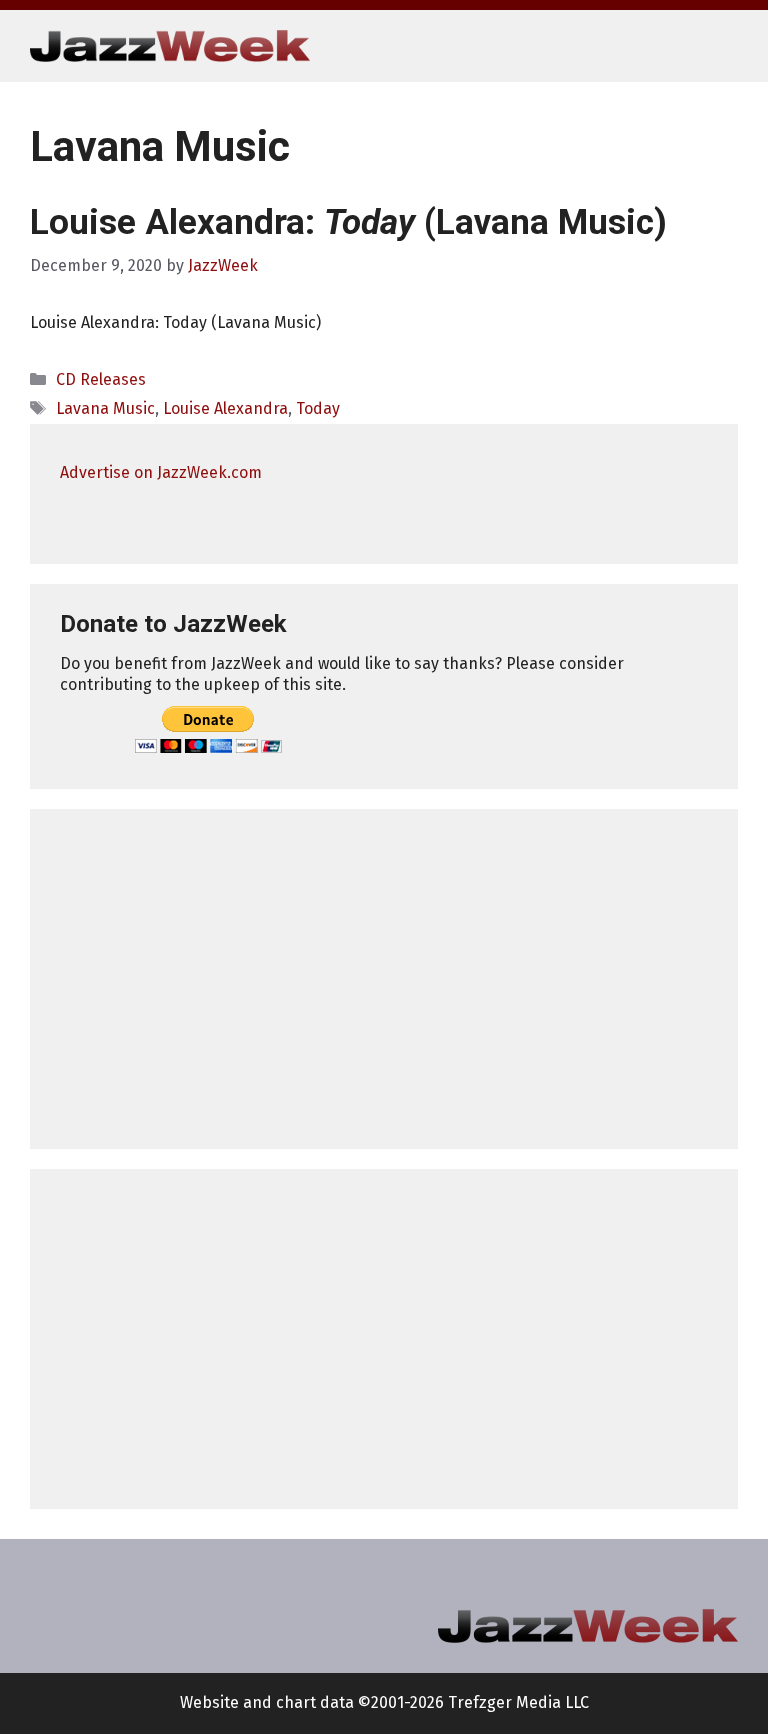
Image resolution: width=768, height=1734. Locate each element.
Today (318, 408)
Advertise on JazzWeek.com (161, 472)
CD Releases (101, 379)
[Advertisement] (384, 979)
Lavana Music (105, 408)
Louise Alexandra (225, 408)
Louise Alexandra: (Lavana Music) (348, 222)
